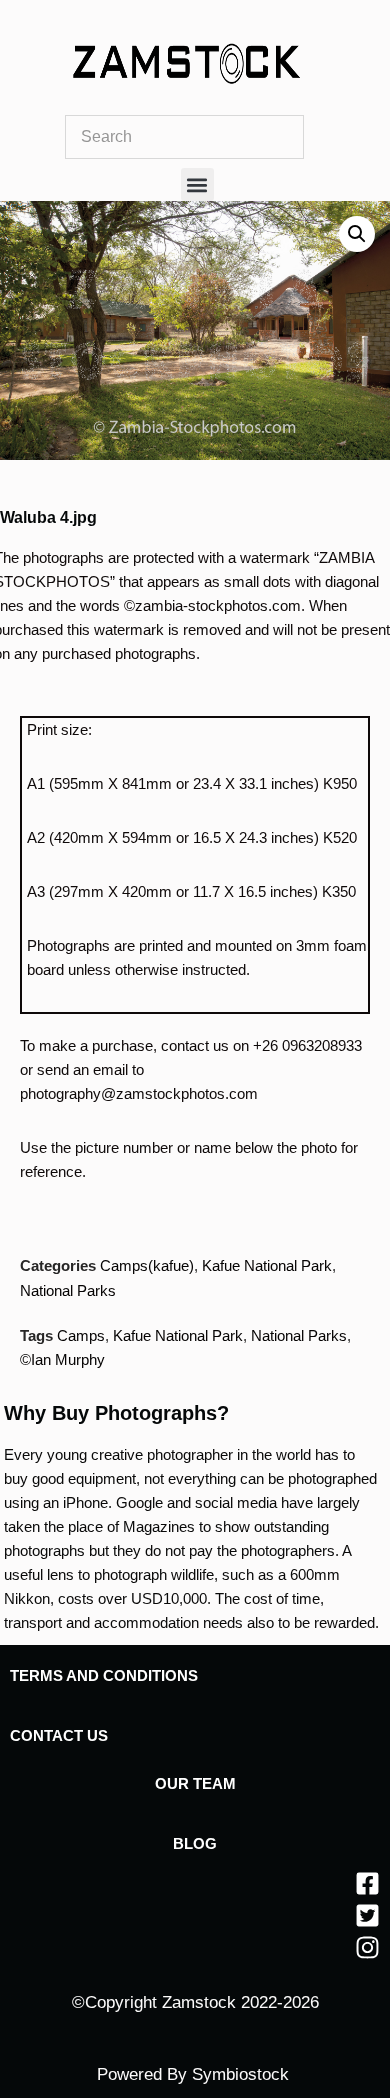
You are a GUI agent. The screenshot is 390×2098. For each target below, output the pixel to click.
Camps (81, 1335)
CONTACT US (59, 1735)
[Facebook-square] (367, 1883)
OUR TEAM (195, 1783)
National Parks (68, 1290)
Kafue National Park (267, 1265)
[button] (197, 184)
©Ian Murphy (62, 1359)
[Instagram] (367, 1947)
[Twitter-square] (367, 1915)
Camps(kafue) (147, 1265)
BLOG (195, 1843)
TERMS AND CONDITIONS (104, 1675)
